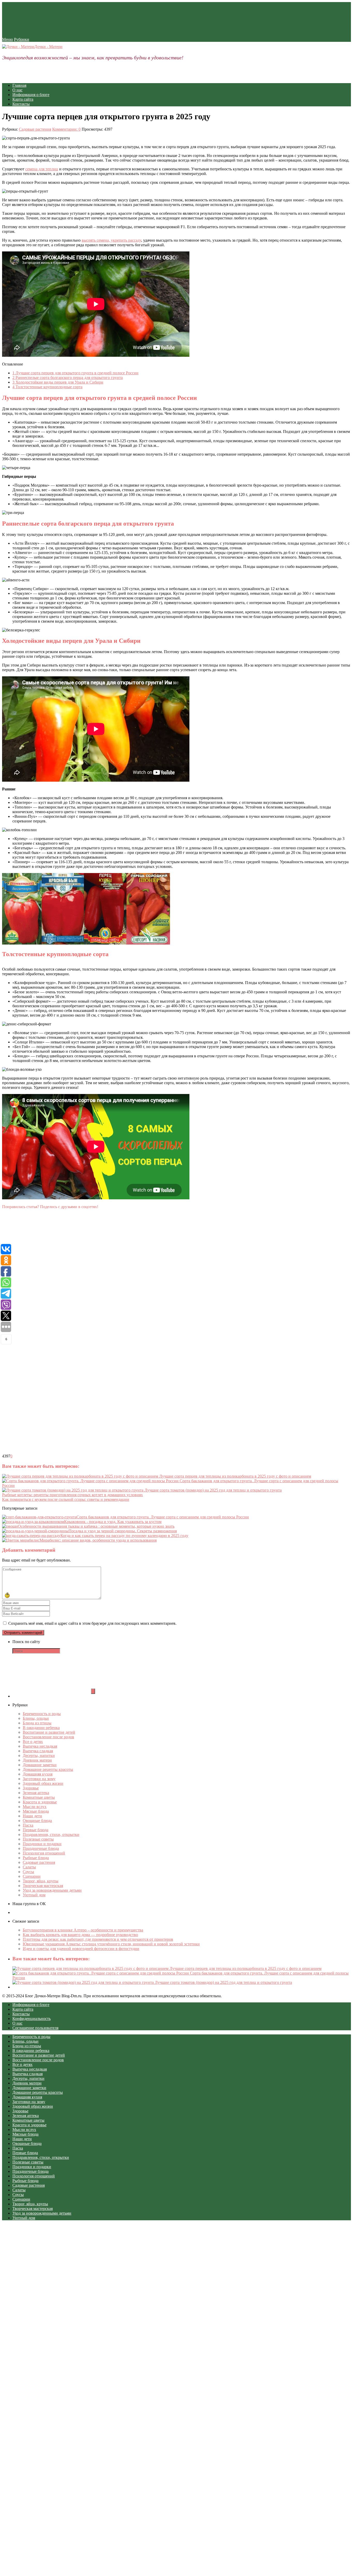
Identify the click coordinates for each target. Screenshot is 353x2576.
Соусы (28, 1872)
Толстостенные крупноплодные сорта (47, 387)
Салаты (29, 1867)
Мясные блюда (36, 1811)
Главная (19, 85)
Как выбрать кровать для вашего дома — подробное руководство (80, 1935)
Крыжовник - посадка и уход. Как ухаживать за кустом (113, 1522)
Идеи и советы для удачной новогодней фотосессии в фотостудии (81, 1949)
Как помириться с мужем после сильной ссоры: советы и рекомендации (66, 1499)
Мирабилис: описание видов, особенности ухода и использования (98, 1540)
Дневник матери (37, 1760)
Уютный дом (34, 1895)
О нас (17, 90)
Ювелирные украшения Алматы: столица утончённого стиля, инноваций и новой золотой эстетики (111, 1944)
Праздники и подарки (42, 1844)
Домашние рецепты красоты (48, 1769)
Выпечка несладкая (40, 1746)
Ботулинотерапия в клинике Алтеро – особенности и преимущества (83, 1930)
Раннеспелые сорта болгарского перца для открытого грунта (68, 378)
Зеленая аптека (36, 1793)
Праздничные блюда (41, 1848)
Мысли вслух (35, 1807)
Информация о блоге (31, 95)
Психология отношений (44, 1853)
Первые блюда (36, 1830)
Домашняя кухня (38, 1774)
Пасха (28, 1825)
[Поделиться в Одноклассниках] (41, 1353)
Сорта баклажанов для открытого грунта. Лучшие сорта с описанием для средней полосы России (163, 1517)
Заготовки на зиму (39, 1779)
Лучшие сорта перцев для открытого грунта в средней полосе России (75, 373)
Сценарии (32, 1876)
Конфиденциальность (32, 2019)
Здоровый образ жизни (43, 1783)
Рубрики (22, 39)
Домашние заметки (40, 1765)
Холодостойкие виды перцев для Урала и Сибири (58, 382)
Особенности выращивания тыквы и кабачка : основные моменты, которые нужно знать (96, 1526)
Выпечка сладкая (38, 1751)
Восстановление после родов (48, 1737)
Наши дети (32, 1816)
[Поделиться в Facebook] (41, 1255)
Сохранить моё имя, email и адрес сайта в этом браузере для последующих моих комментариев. (92, 1623)
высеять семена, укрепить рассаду (111, 240)
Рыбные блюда (36, 1858)
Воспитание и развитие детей (49, 1732)
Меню (7, 39)
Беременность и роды (42, 1714)
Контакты (21, 104)
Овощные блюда (37, 1821)
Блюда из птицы (37, 1723)
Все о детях (33, 1742)
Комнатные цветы (39, 1797)
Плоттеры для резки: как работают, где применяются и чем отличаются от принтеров (98, 1939)
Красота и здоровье (40, 1802)
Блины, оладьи (36, 1718)
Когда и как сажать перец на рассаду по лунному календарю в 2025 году (124, 1536)
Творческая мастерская (43, 1886)
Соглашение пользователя (35, 2028)
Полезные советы (38, 1839)
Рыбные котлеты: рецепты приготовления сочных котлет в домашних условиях (72, 1495)
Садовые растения (35, 129)
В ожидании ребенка (41, 1728)
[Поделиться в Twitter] (41, 1451)
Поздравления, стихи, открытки (51, 1834)
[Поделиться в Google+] (41, 1402)
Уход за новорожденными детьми (52, 1890)
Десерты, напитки (39, 1755)
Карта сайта (23, 99)
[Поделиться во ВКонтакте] (41, 1304)
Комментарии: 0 (66, 129)
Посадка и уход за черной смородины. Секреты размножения (123, 1531)
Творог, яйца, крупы (41, 1881)
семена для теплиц (42, 169)
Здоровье (31, 1788)
